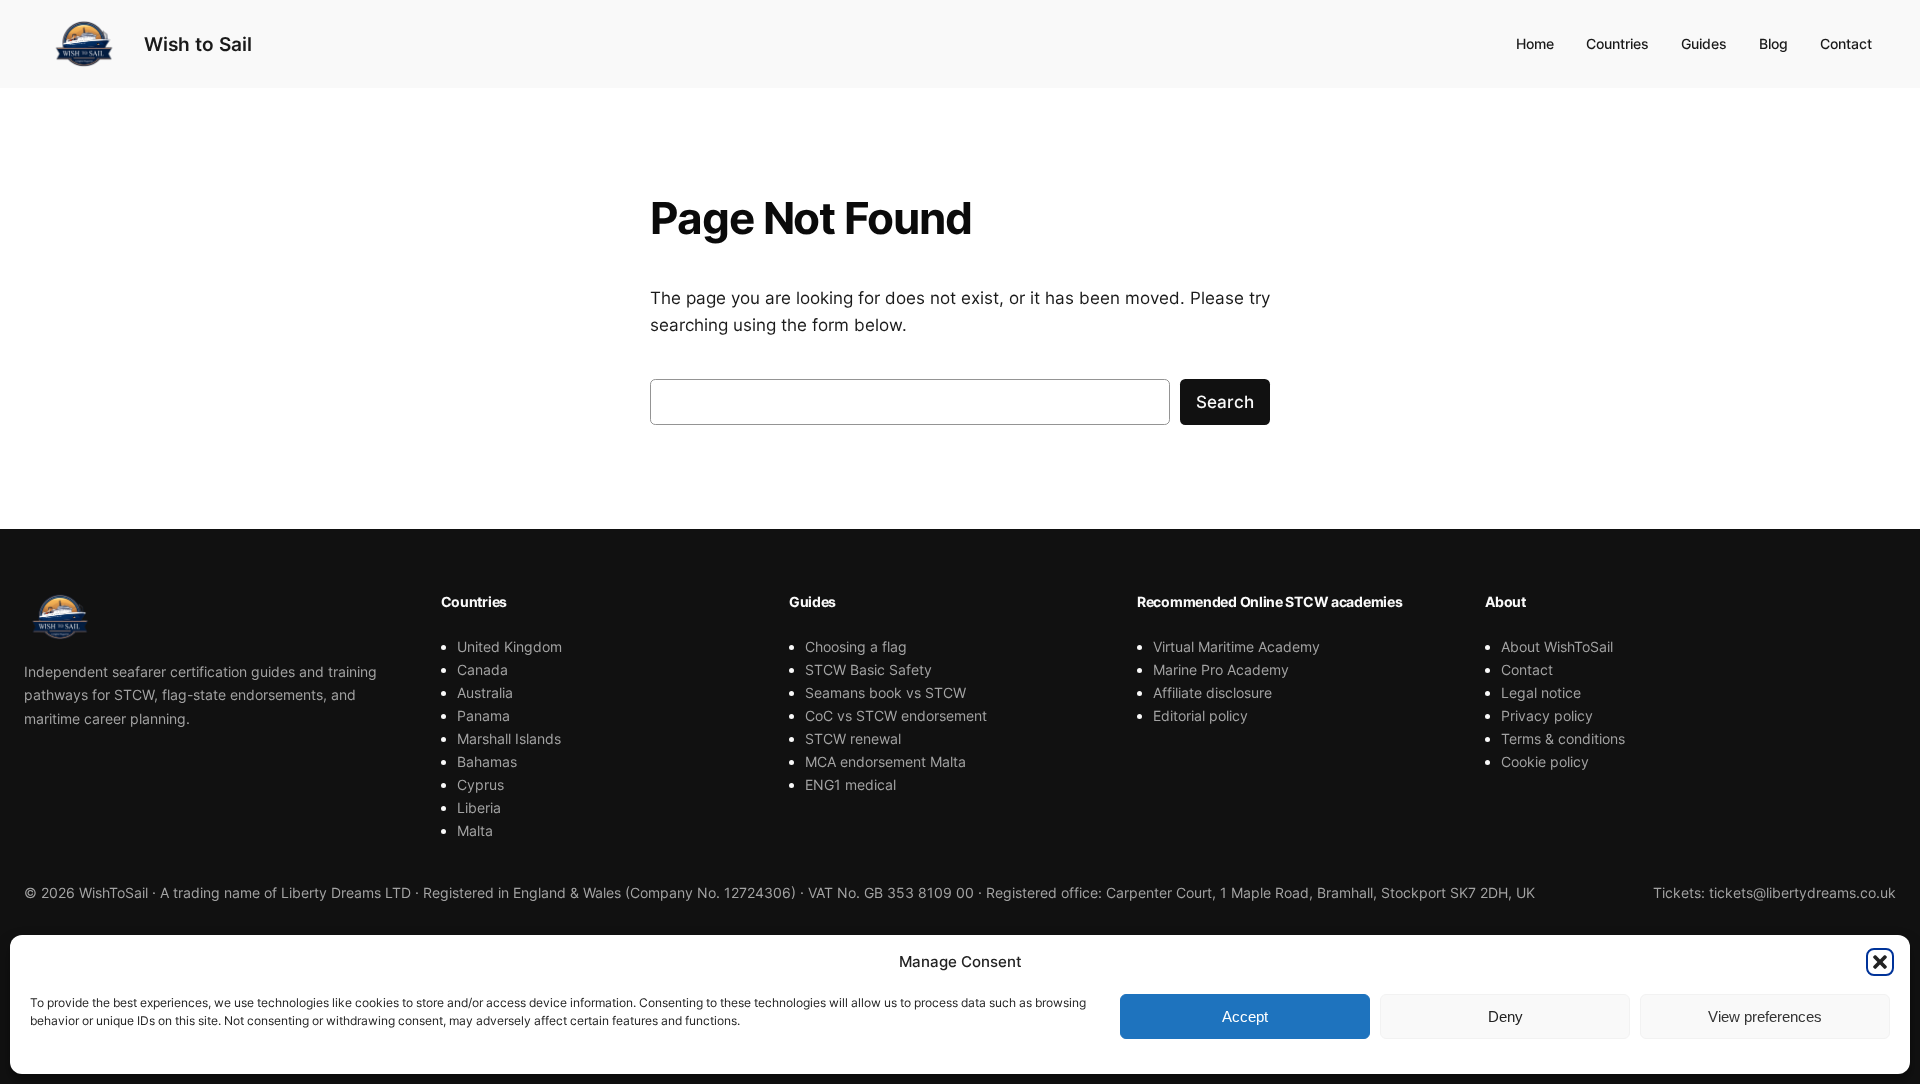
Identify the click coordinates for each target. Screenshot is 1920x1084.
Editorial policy (1200, 715)
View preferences (1765, 1016)
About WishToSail (1557, 646)
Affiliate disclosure (1212, 692)
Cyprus (480, 784)
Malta (475, 830)
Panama (483, 715)
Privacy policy (1547, 715)
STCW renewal (853, 738)
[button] (1880, 962)
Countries (1617, 43)
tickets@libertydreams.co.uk (1802, 892)
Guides (1704, 43)
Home (1535, 43)
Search (1225, 402)
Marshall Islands (509, 738)
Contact (1846, 43)
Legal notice (1541, 692)
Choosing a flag (856, 646)
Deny (1505, 1016)
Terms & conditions (1563, 738)
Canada (482, 669)
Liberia (479, 807)
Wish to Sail (198, 44)
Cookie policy (1545, 761)
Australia (485, 692)
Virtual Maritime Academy (1236, 646)
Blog (1773, 43)
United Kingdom (509, 646)
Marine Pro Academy (1221, 669)
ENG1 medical (850, 784)
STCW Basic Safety (868, 669)
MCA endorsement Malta (885, 761)
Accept (1245, 1016)
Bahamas (487, 761)
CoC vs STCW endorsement (896, 715)
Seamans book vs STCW (885, 692)
